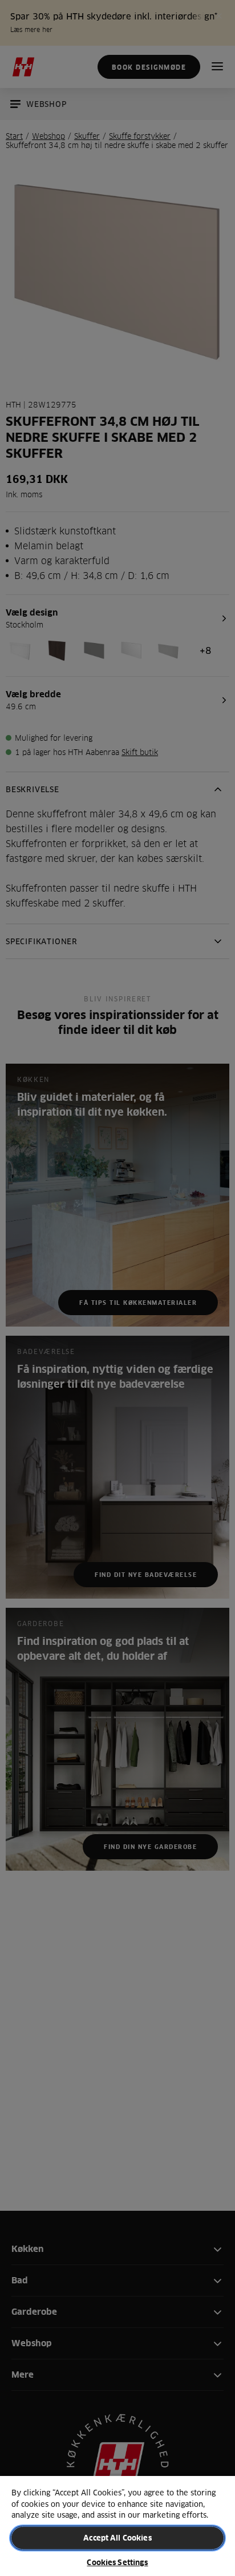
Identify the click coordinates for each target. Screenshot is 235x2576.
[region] (117, 2525)
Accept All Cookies (117, 2538)
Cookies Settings (117, 2562)
